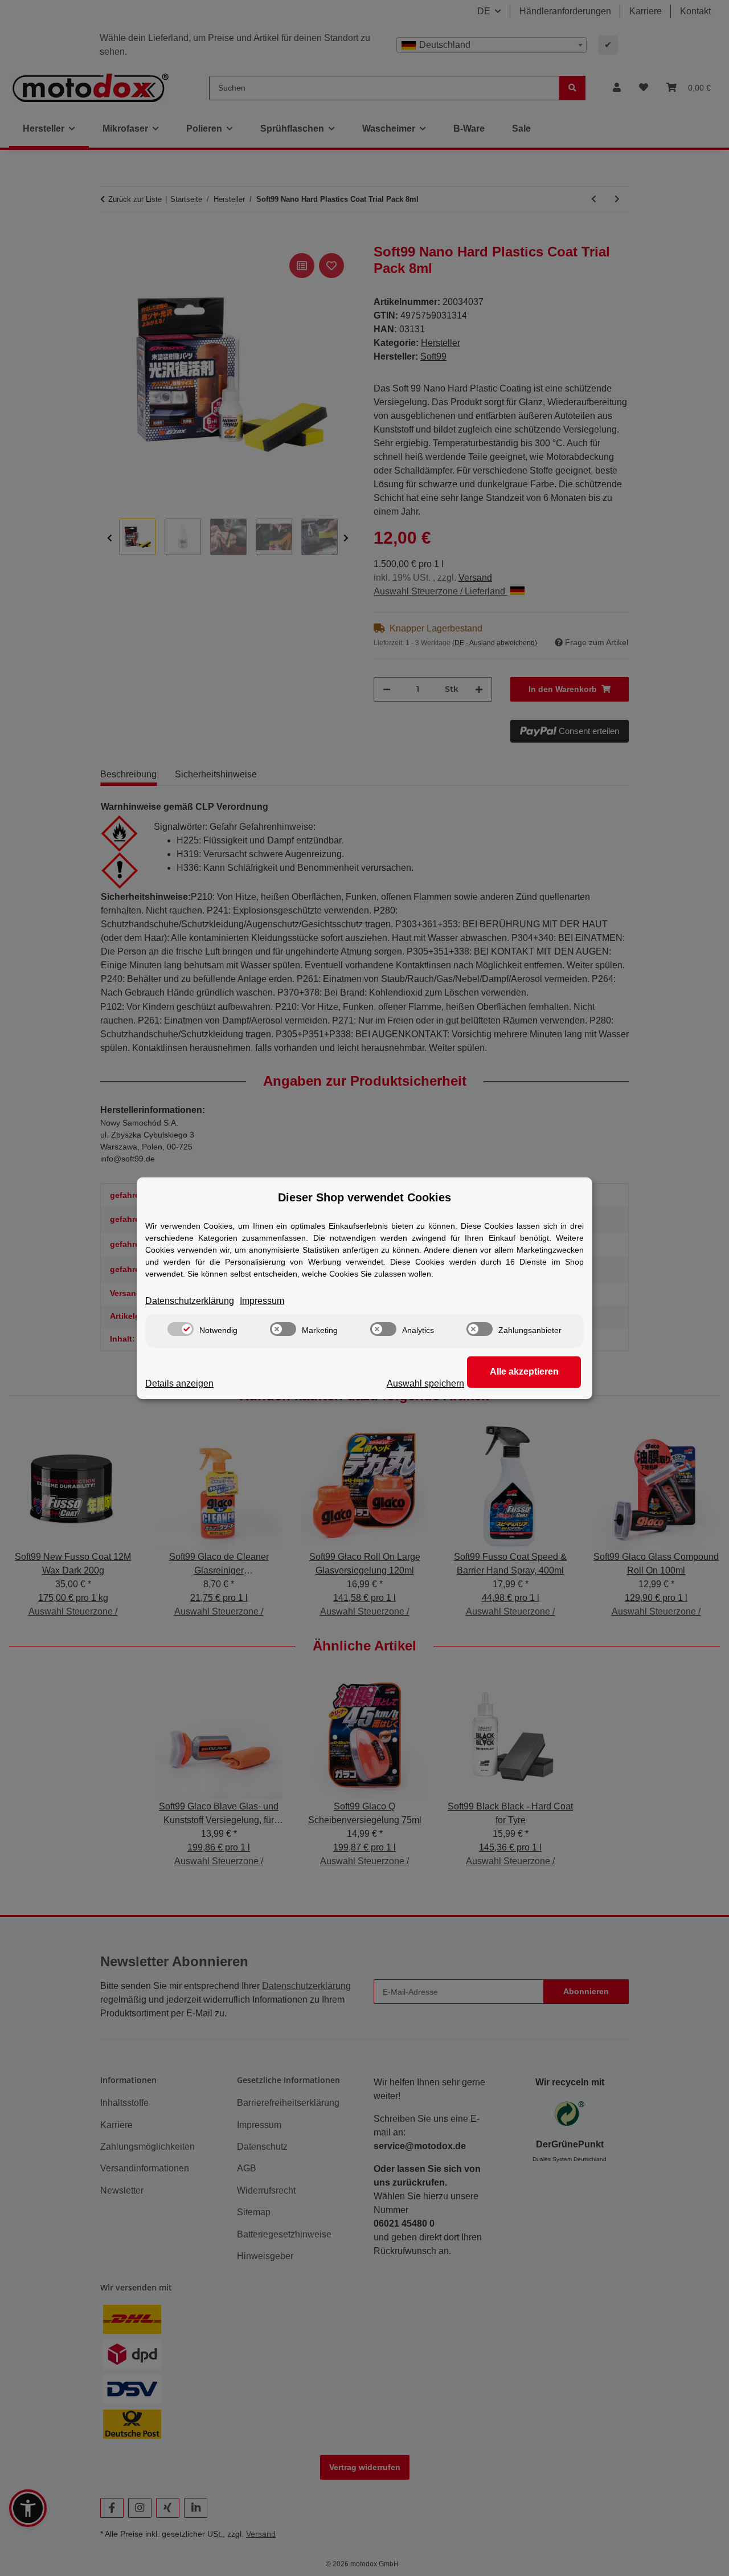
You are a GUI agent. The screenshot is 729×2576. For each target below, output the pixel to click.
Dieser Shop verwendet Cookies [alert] (364, 1197)
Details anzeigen (179, 1383)
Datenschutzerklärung (190, 1301)
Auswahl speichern (425, 1383)
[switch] (181, 1329)
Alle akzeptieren (524, 1371)
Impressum (262, 1301)
